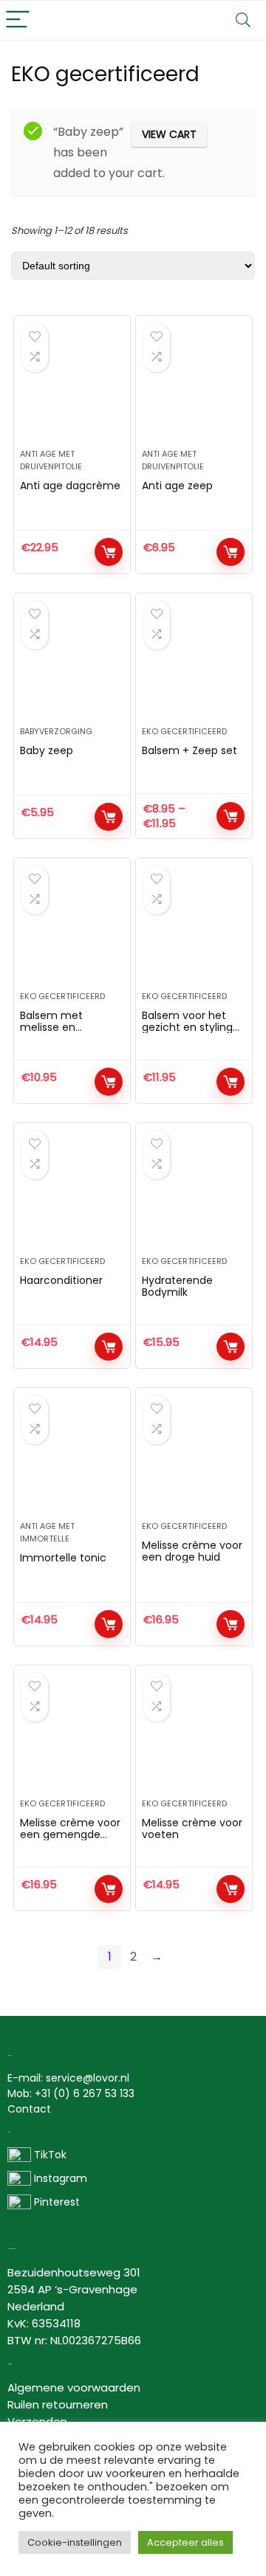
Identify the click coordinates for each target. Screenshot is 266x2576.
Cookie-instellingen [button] (75, 2542)
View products (231, 816)
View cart (169, 134)
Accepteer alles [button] (185, 2542)
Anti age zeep (177, 486)
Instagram (59, 2178)
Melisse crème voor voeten (192, 1829)
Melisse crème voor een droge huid (192, 1551)
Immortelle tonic (63, 1558)
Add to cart (109, 552)
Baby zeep (47, 750)
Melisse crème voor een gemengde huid (70, 1834)
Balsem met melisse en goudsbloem (52, 1027)
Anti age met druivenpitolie (51, 460)
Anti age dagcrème (70, 486)
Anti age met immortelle (47, 1532)
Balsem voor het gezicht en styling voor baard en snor (191, 1027)
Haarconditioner (61, 1280)
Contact (29, 2109)
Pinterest (57, 2202)
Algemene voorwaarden (74, 2387)
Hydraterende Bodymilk (177, 1286)
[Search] (243, 20)
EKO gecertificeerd (184, 731)
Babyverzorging (56, 731)
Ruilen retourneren (58, 2404)
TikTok (49, 2155)
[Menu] (18, 20)
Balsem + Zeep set (190, 750)
